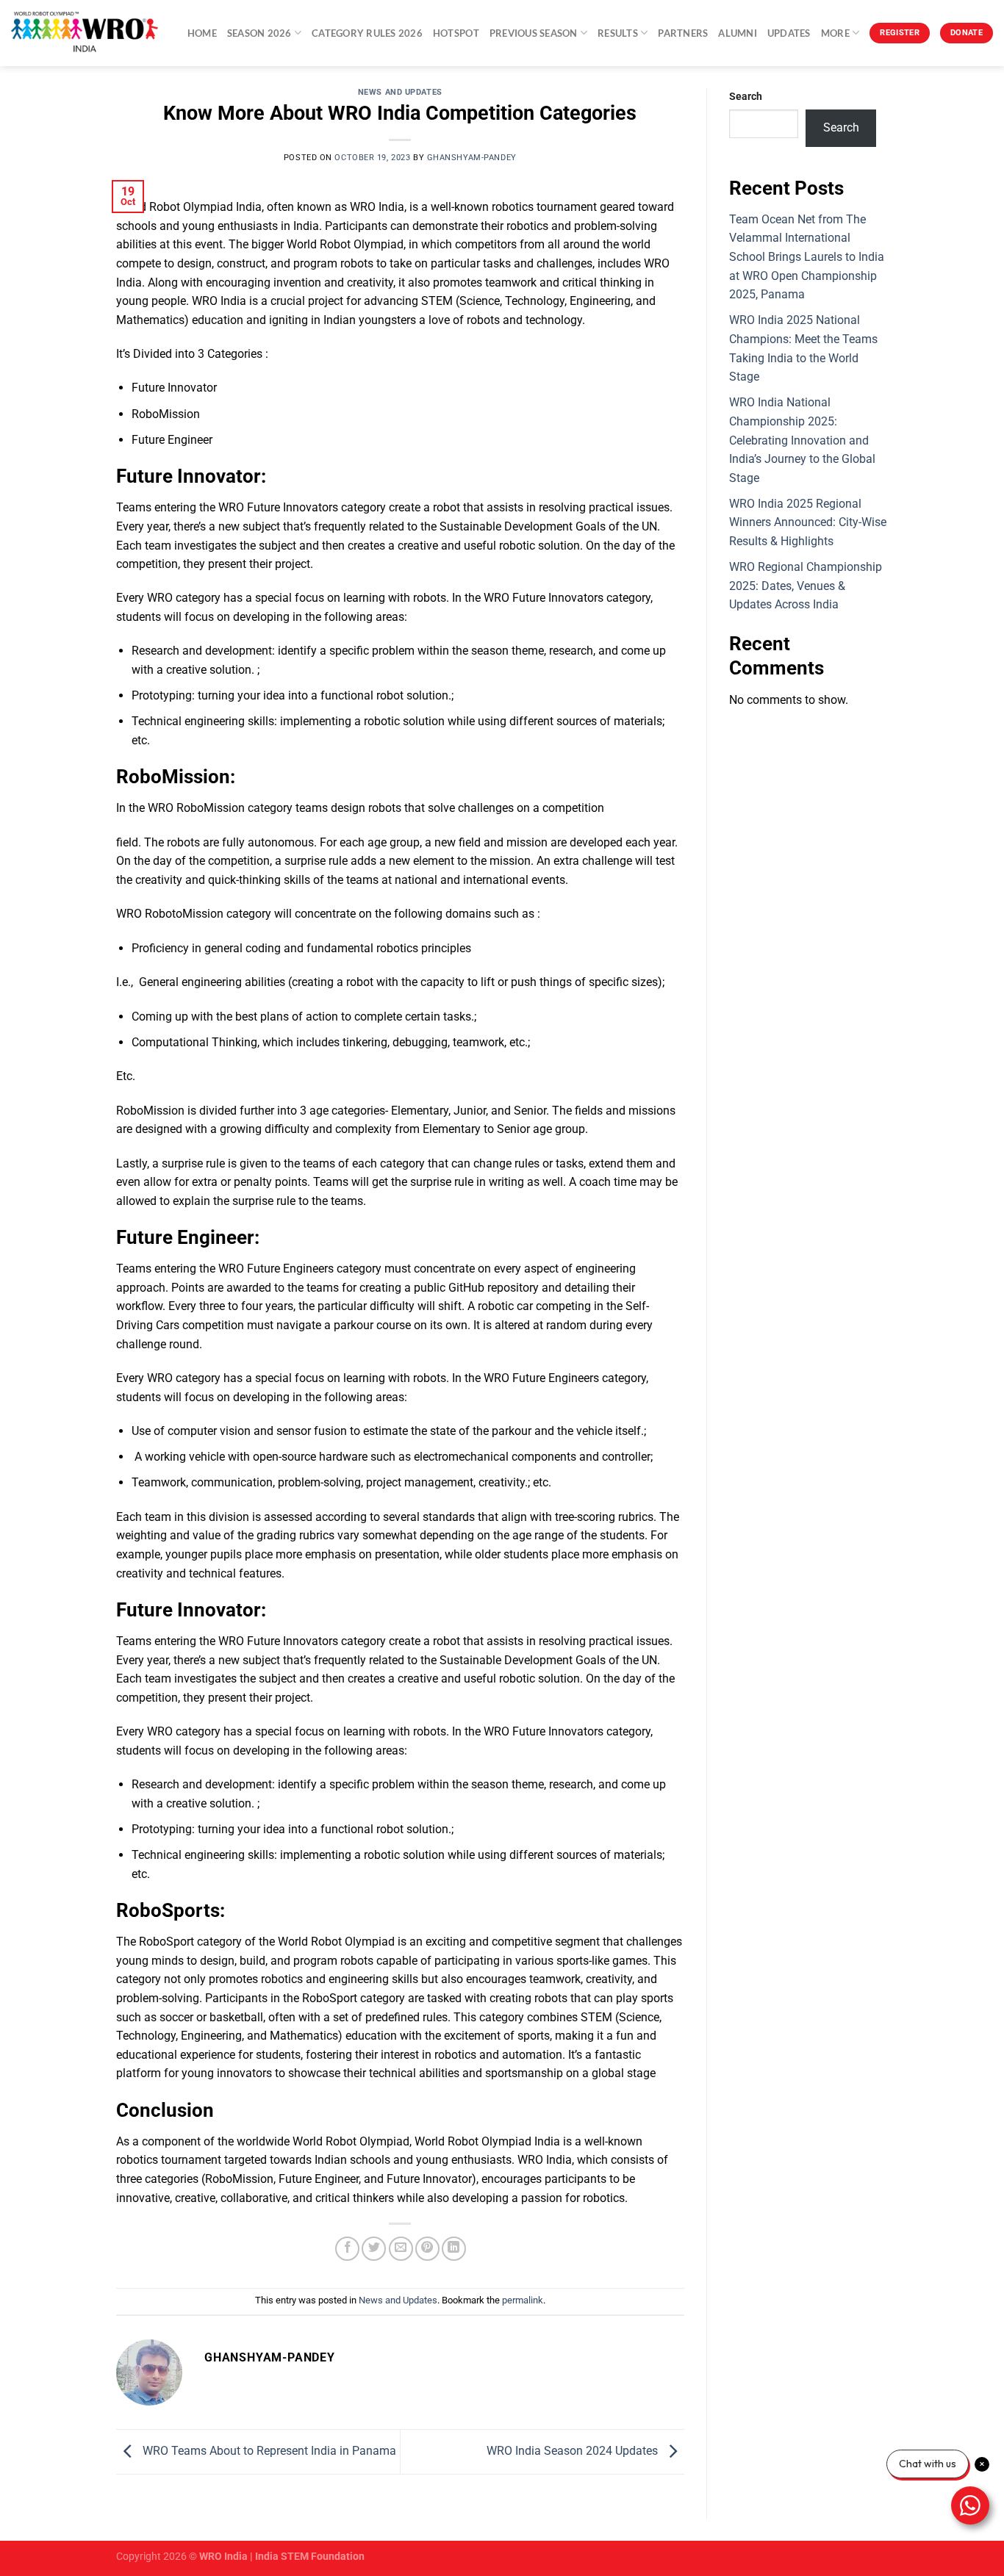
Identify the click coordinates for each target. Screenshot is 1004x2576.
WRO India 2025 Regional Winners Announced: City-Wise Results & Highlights (808, 522)
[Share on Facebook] (347, 2249)
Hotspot (456, 33)
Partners (683, 33)
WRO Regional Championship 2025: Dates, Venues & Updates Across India (806, 586)
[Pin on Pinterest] (427, 2249)
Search (746, 97)
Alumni (738, 33)
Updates (789, 33)
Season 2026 (259, 33)
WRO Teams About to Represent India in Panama (268, 2451)
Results (618, 33)
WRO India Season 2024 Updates (574, 2451)
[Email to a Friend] (401, 2249)
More (835, 33)
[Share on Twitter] (374, 2249)
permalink (523, 2300)
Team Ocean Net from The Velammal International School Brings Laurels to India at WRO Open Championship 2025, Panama (807, 257)
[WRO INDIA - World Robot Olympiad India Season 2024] (85, 33)
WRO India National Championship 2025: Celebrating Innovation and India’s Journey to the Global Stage (802, 440)
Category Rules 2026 (367, 33)
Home (202, 33)
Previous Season (534, 33)
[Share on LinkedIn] (454, 2249)
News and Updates (400, 92)
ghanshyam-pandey (472, 158)
